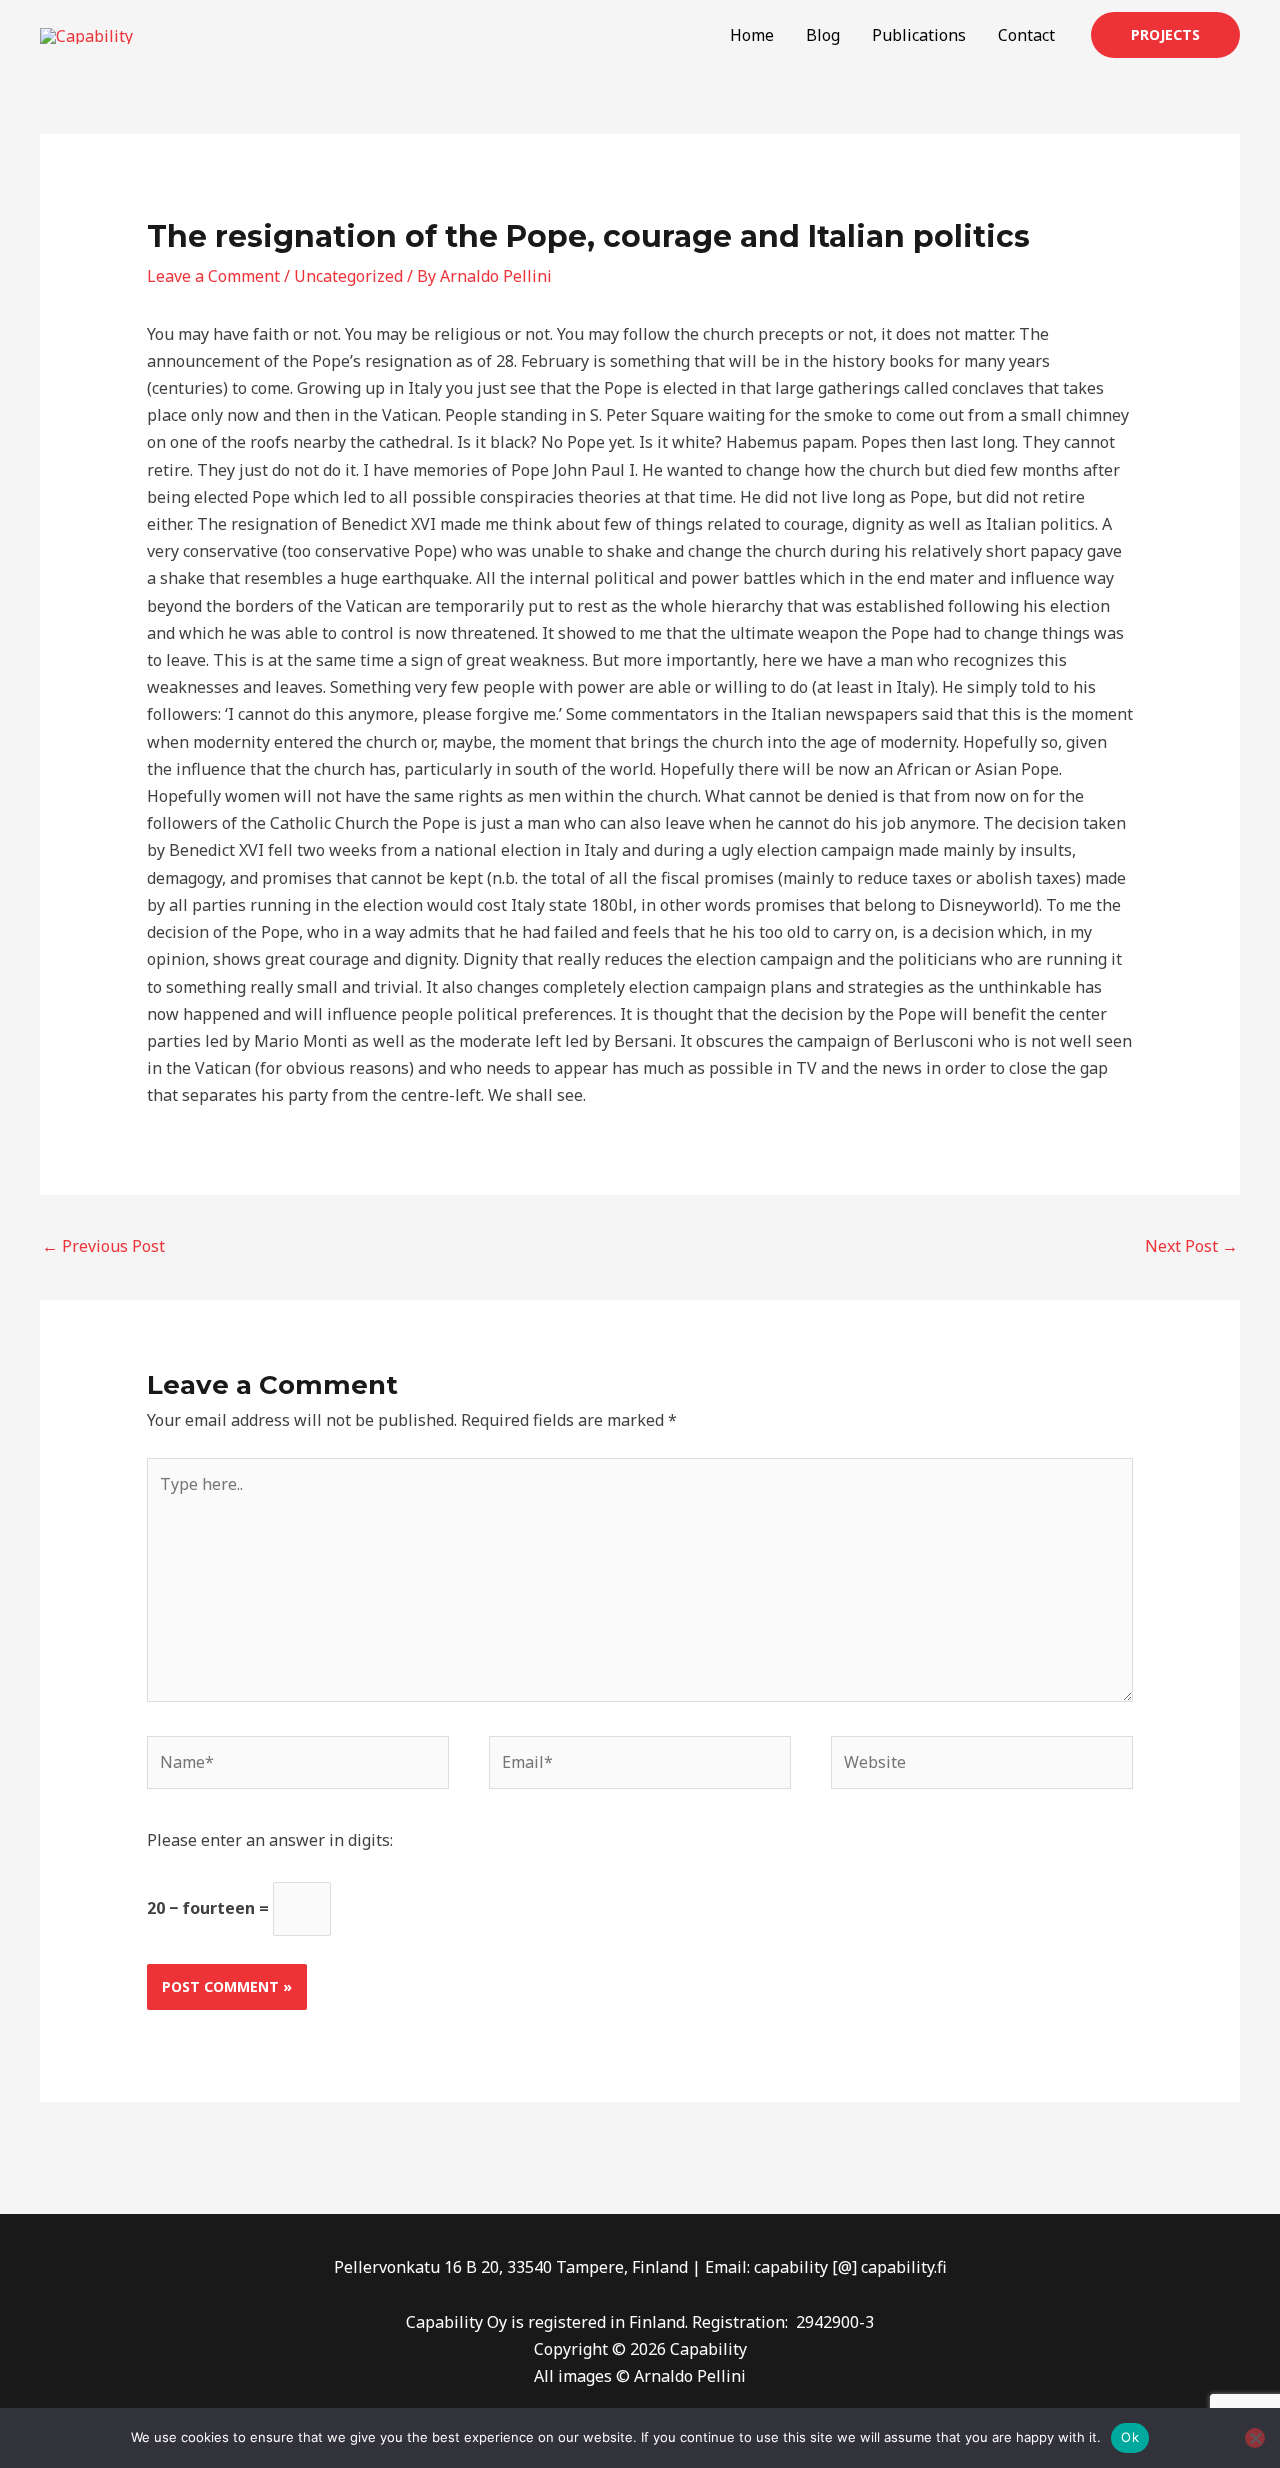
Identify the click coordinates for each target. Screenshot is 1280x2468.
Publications (919, 35)
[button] (1165, 35)
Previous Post (103, 1246)
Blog (823, 35)
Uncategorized (348, 276)
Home (752, 35)
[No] (1255, 2438)
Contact (1026, 35)
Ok (1130, 2437)
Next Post (1191, 1246)
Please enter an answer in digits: (270, 1840)
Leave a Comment (213, 276)
